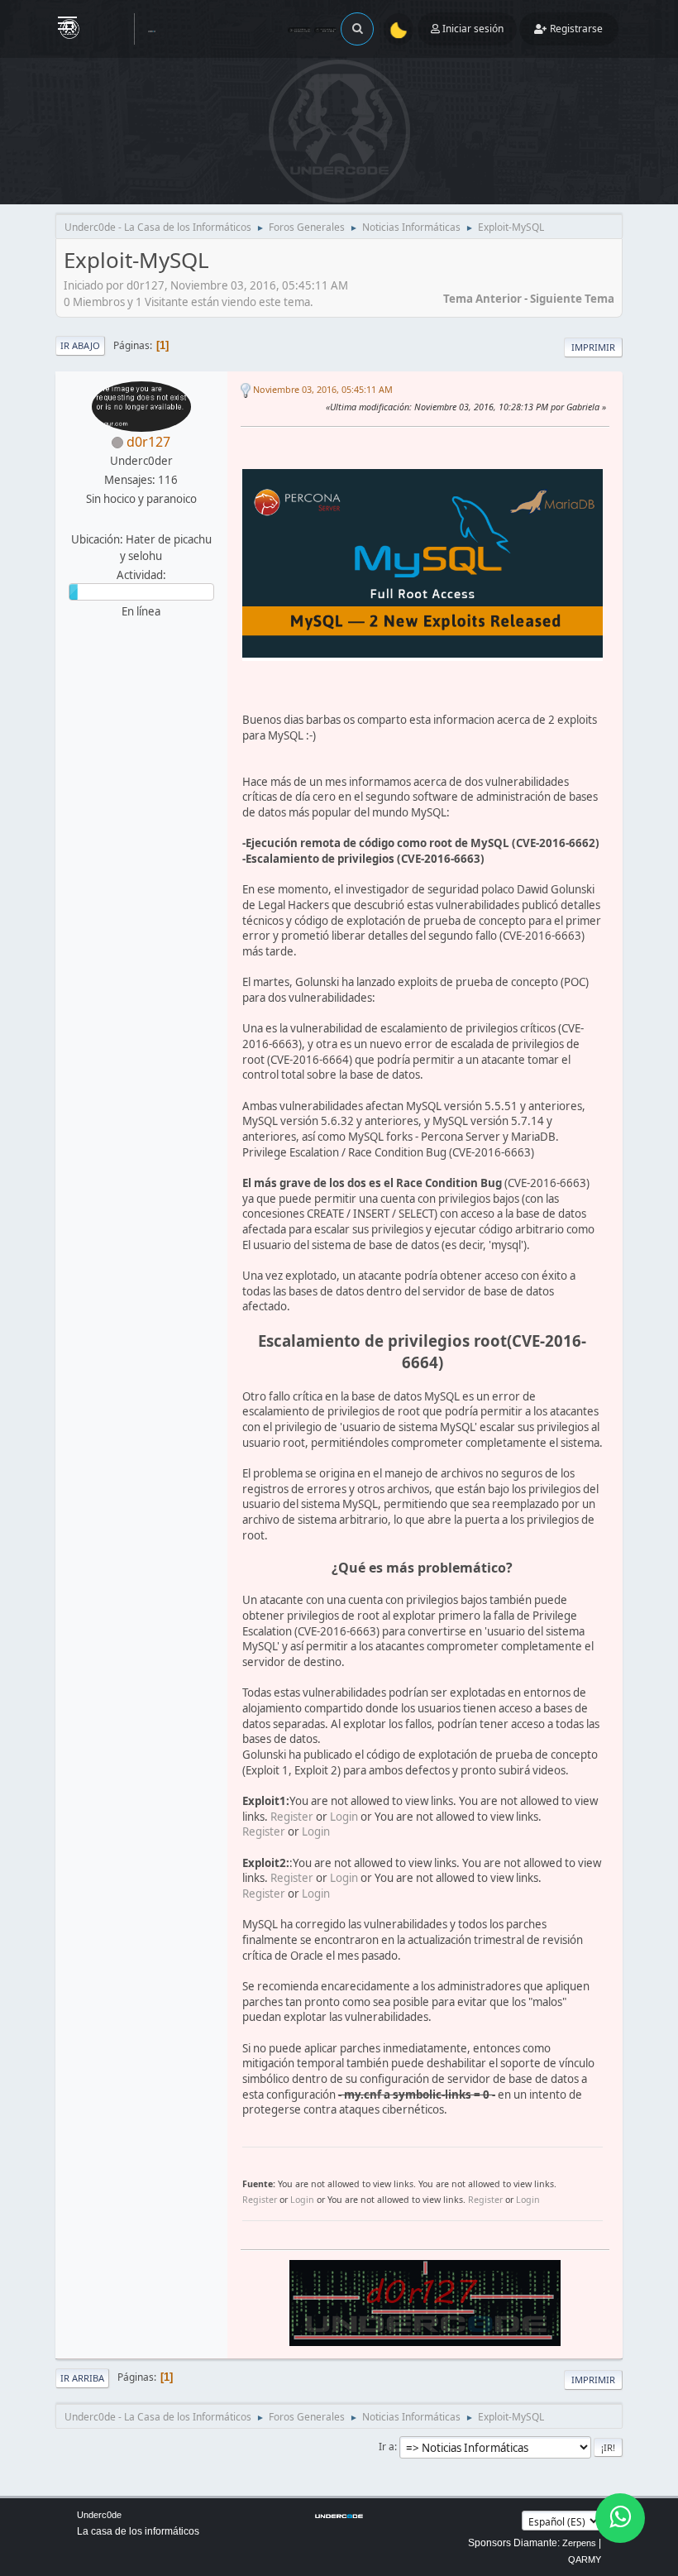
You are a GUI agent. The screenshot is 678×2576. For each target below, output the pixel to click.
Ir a (387, 2447)
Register (292, 1817)
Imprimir (593, 347)
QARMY (585, 2559)
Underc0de (99, 2515)
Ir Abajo (80, 345)
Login (344, 1817)
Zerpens (579, 2543)
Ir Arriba (82, 2378)
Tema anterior (482, 299)
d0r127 (148, 442)
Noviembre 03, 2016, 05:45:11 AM (323, 389)
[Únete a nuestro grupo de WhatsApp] (620, 2518)
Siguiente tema (572, 299)
